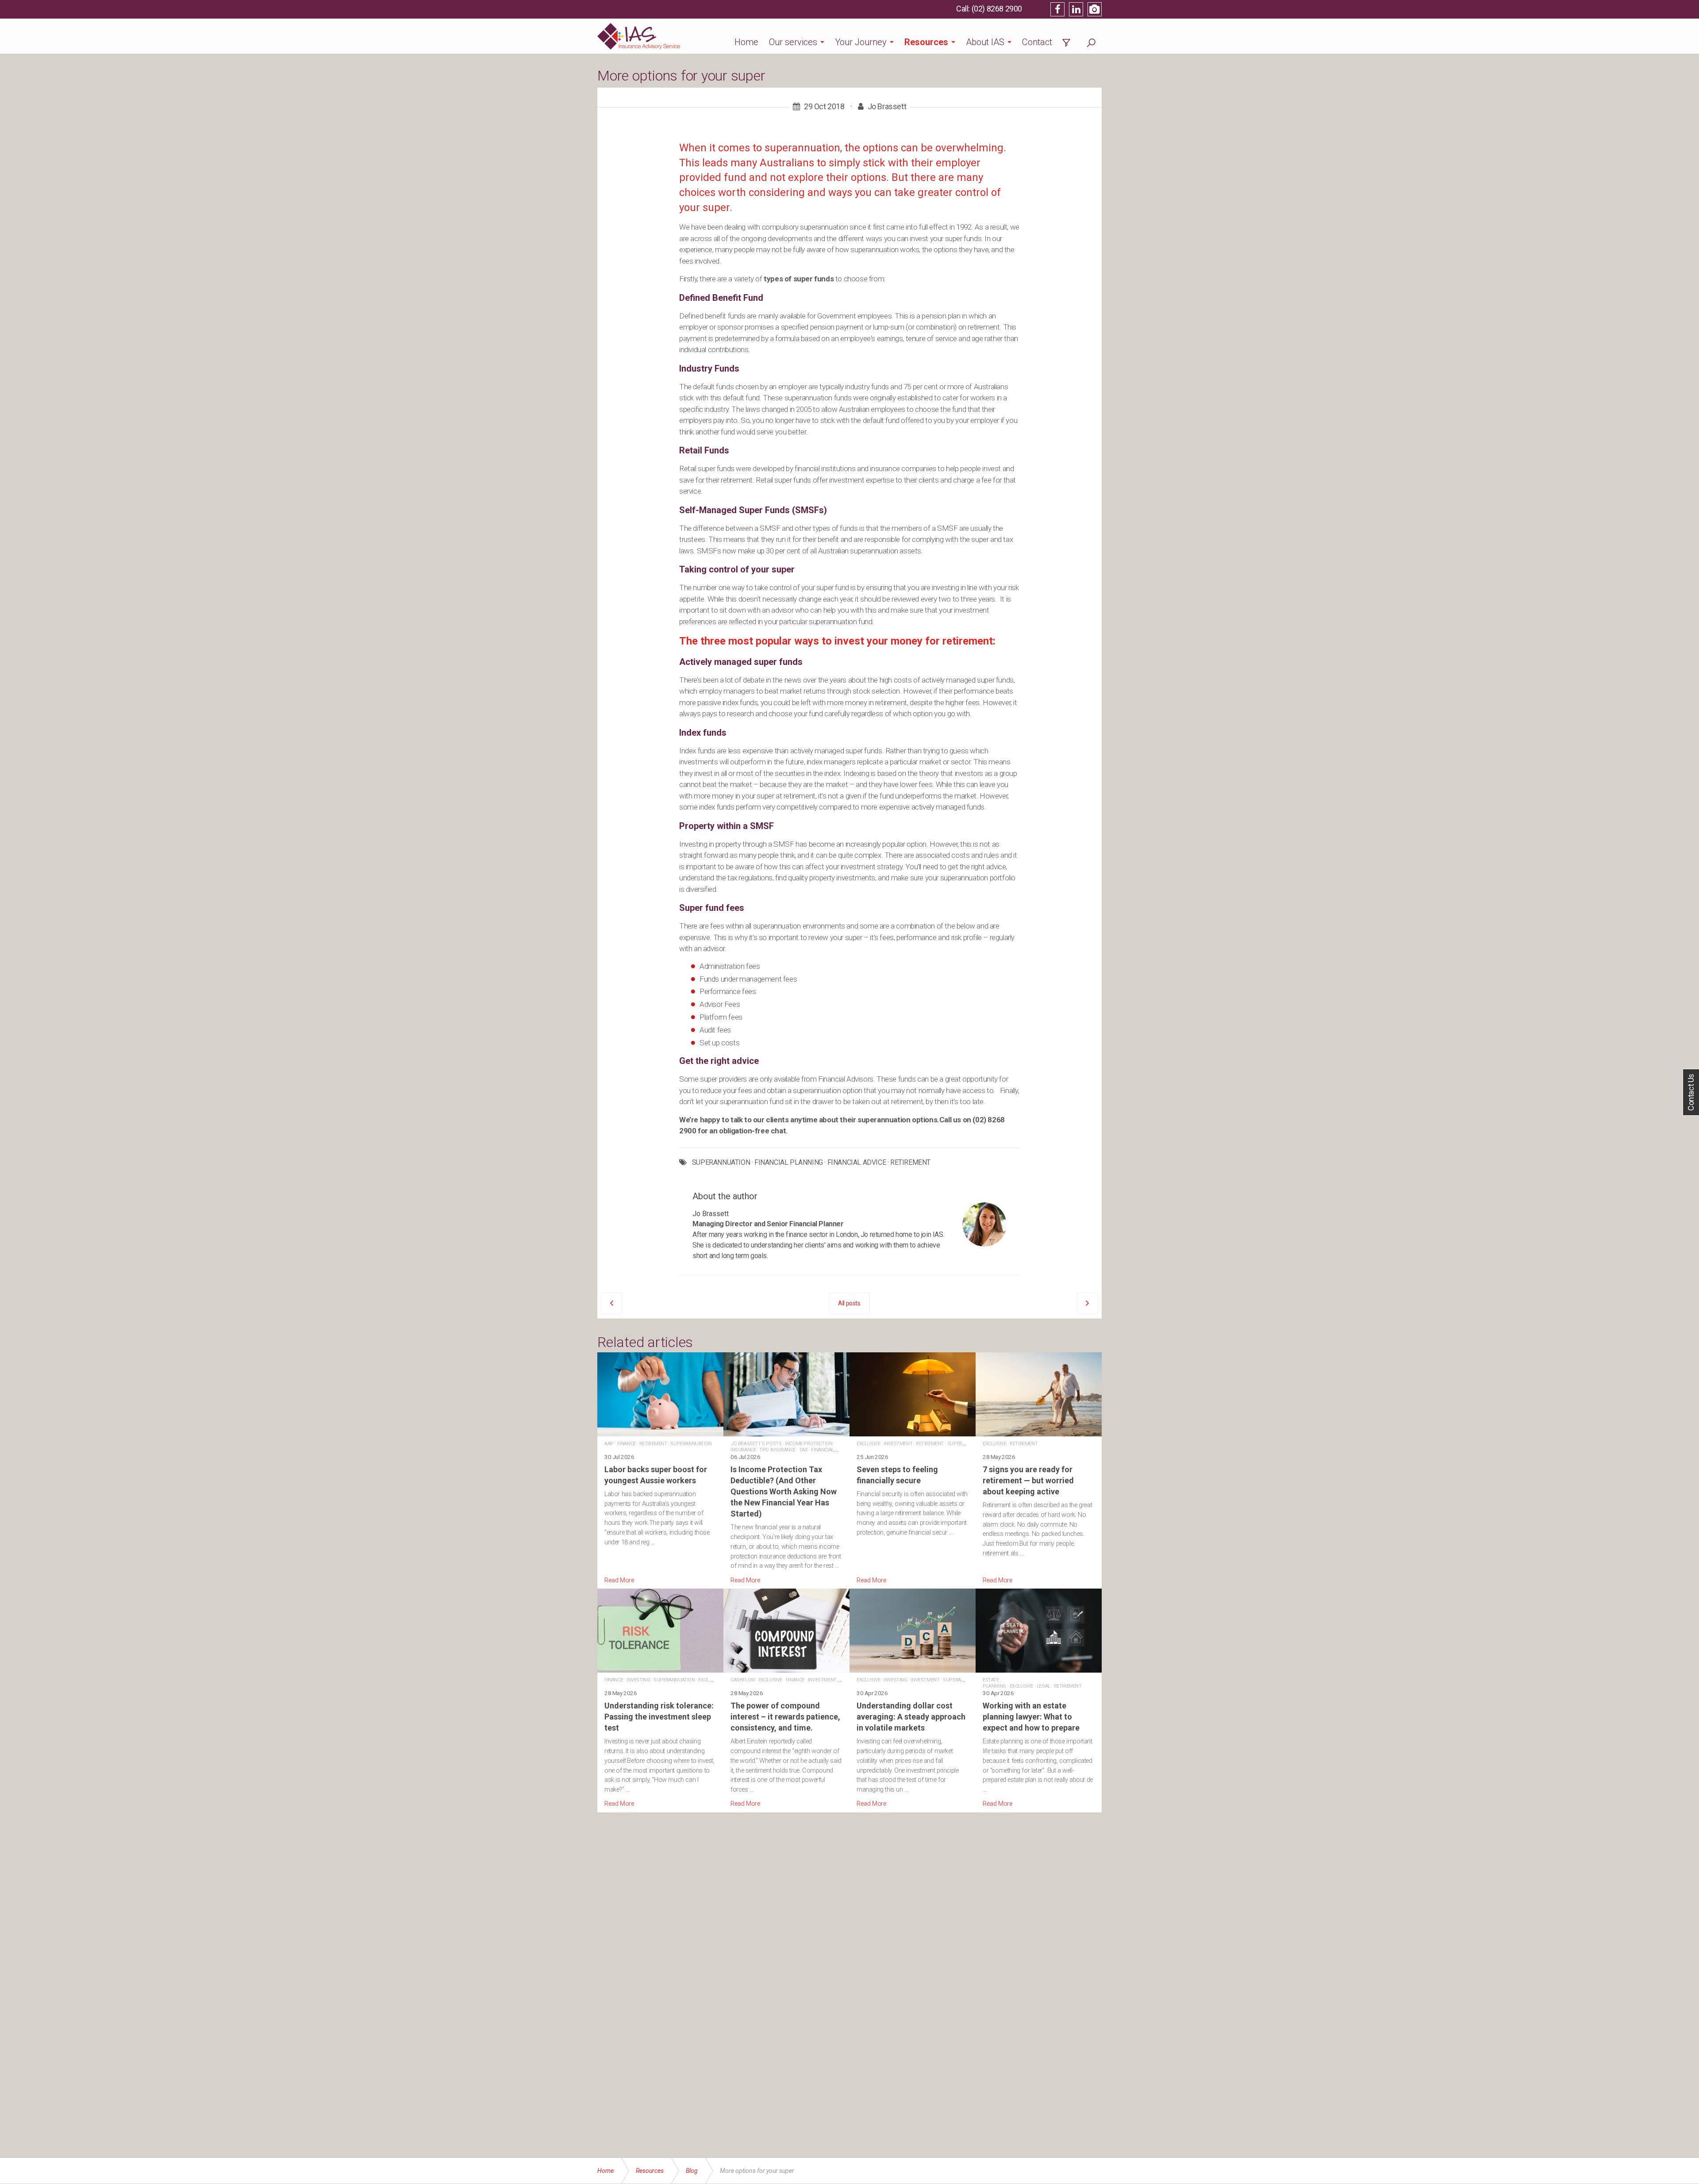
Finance (627, 1444)
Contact (1037, 42)
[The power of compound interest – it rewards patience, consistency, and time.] (786, 1699)
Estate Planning (994, 1683)
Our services (793, 42)
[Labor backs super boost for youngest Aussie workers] (660, 1469)
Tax (803, 1450)
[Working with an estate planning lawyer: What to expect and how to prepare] (1039, 1699)
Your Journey (861, 42)
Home (746, 42)
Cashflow (743, 1680)
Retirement (653, 1444)
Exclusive (868, 1444)
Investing (638, 1680)
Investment (898, 1444)
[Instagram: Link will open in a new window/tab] (1095, 9)
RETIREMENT (910, 1163)
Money (848, 1680)
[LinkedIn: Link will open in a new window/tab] (1076, 9)
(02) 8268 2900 (997, 9)
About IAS (985, 42)
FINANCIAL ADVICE (857, 1163)
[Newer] (1087, 1303)
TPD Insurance (777, 1450)
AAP (609, 1444)
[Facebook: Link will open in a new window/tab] (1057, 9)
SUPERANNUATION (721, 1163)
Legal (1044, 1686)
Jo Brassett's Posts (756, 1444)
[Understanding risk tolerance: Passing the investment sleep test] (660, 1699)
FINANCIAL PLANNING (789, 1163)
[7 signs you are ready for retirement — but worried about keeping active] (1039, 1469)
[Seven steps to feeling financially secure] (913, 1469)
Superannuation (691, 1444)
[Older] (612, 1303)
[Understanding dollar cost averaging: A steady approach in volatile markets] (913, 1699)
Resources (926, 42)
